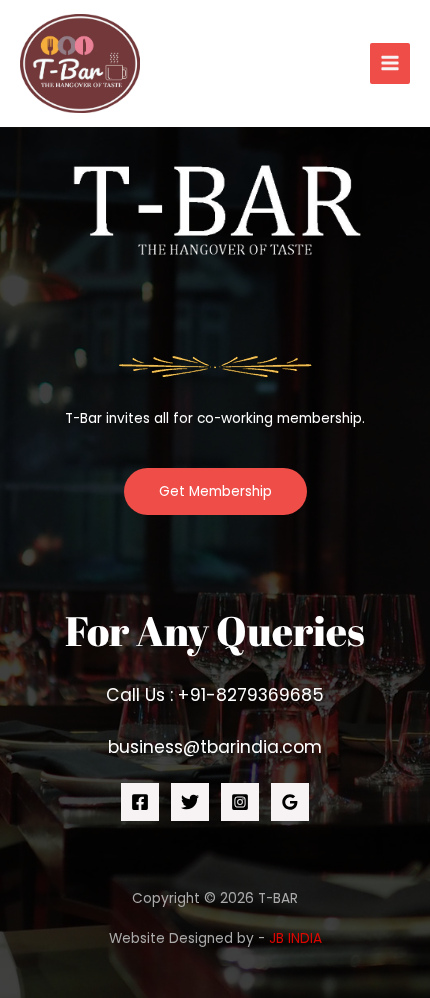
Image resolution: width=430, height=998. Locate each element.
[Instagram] (240, 802)
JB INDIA (295, 938)
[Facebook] (140, 802)
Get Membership (215, 491)
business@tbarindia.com (215, 747)
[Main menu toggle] (390, 63)
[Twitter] (190, 802)
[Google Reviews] (290, 802)
